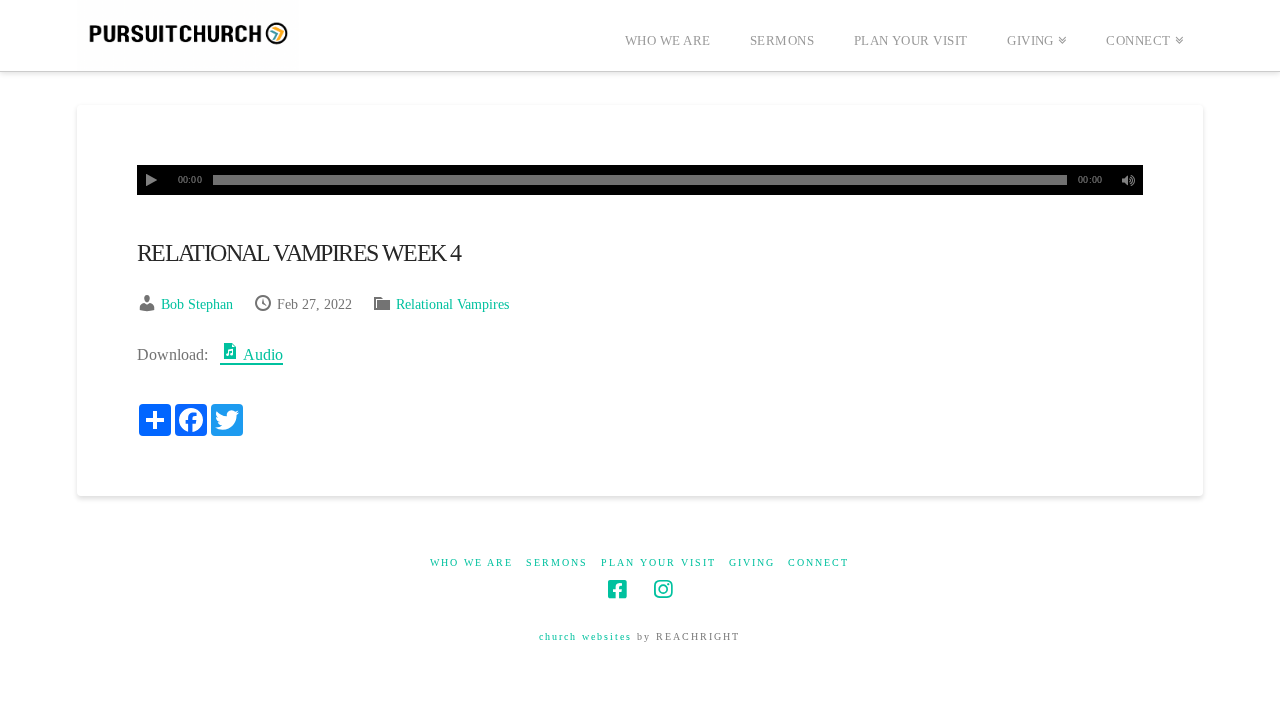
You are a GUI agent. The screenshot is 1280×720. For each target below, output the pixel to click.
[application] (640, 180)
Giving (752, 562)
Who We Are (471, 562)
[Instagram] (663, 589)
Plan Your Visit (658, 562)
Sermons (557, 562)
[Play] (152, 180)
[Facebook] (617, 589)
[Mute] (1128, 180)
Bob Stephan (197, 304)
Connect (818, 562)
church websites (585, 636)
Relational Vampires (452, 304)
